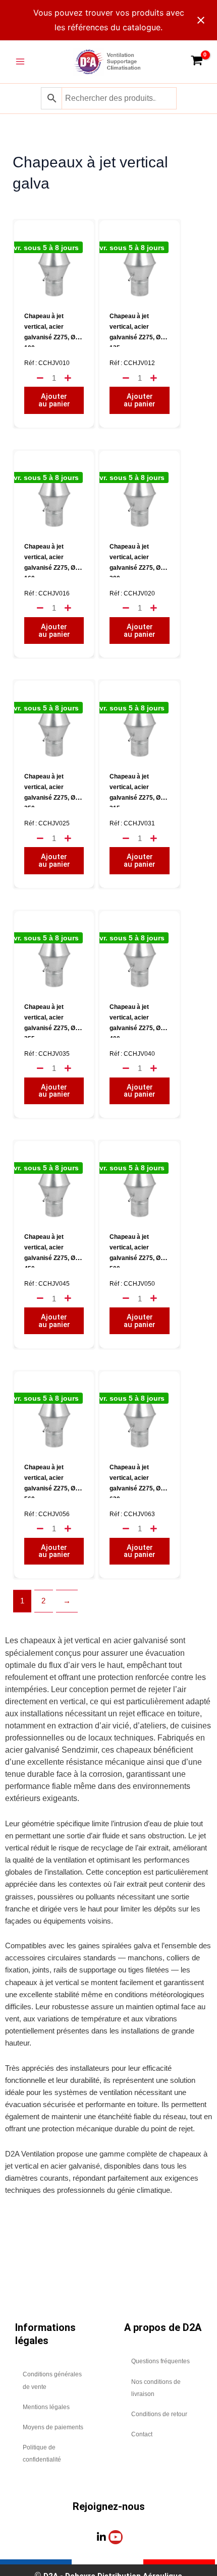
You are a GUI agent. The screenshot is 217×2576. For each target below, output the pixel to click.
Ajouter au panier (54, 400)
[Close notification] (201, 20)
